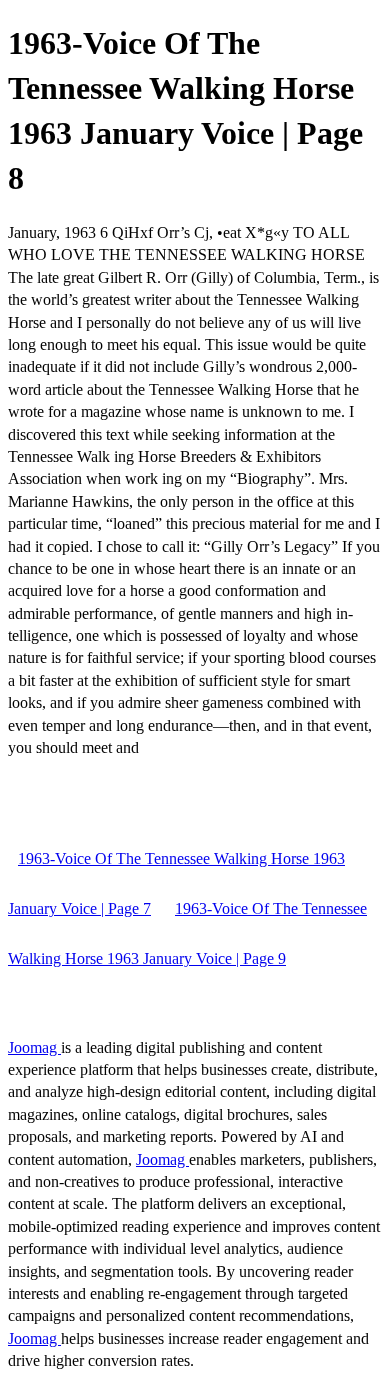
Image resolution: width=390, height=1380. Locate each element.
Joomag (34, 1047)
